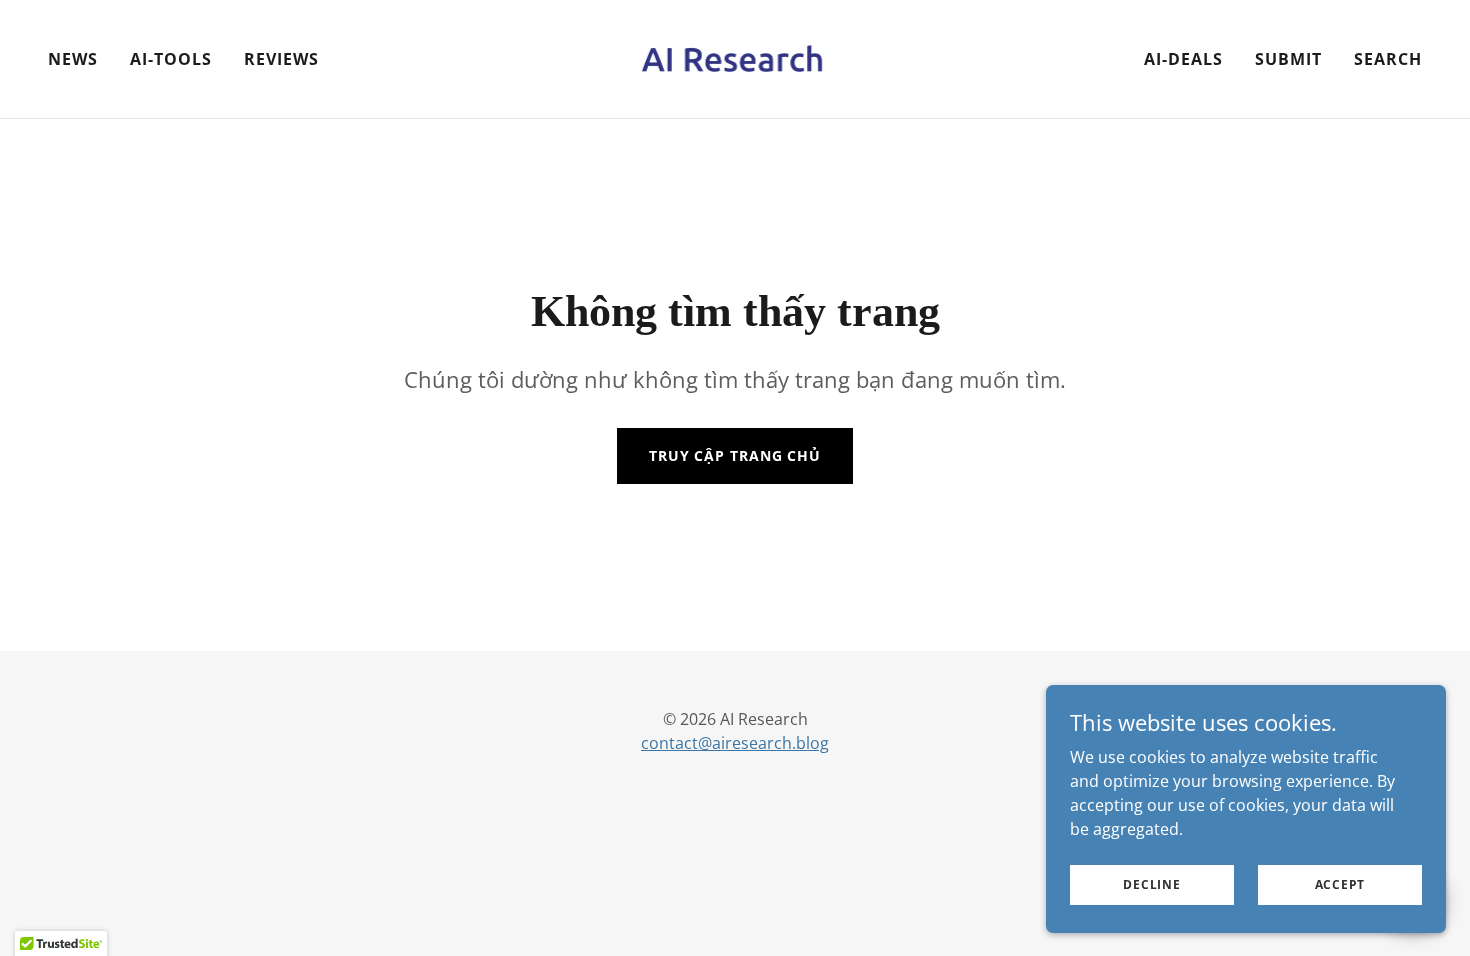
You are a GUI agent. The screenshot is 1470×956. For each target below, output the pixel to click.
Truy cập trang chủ (735, 455)
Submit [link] (1288, 59)
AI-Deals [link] (1183, 59)
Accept (1340, 884)
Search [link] (1388, 59)
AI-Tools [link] (171, 59)
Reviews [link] (281, 59)
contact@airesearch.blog (735, 743)
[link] (735, 57)
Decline (1151, 884)
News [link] (73, 59)
